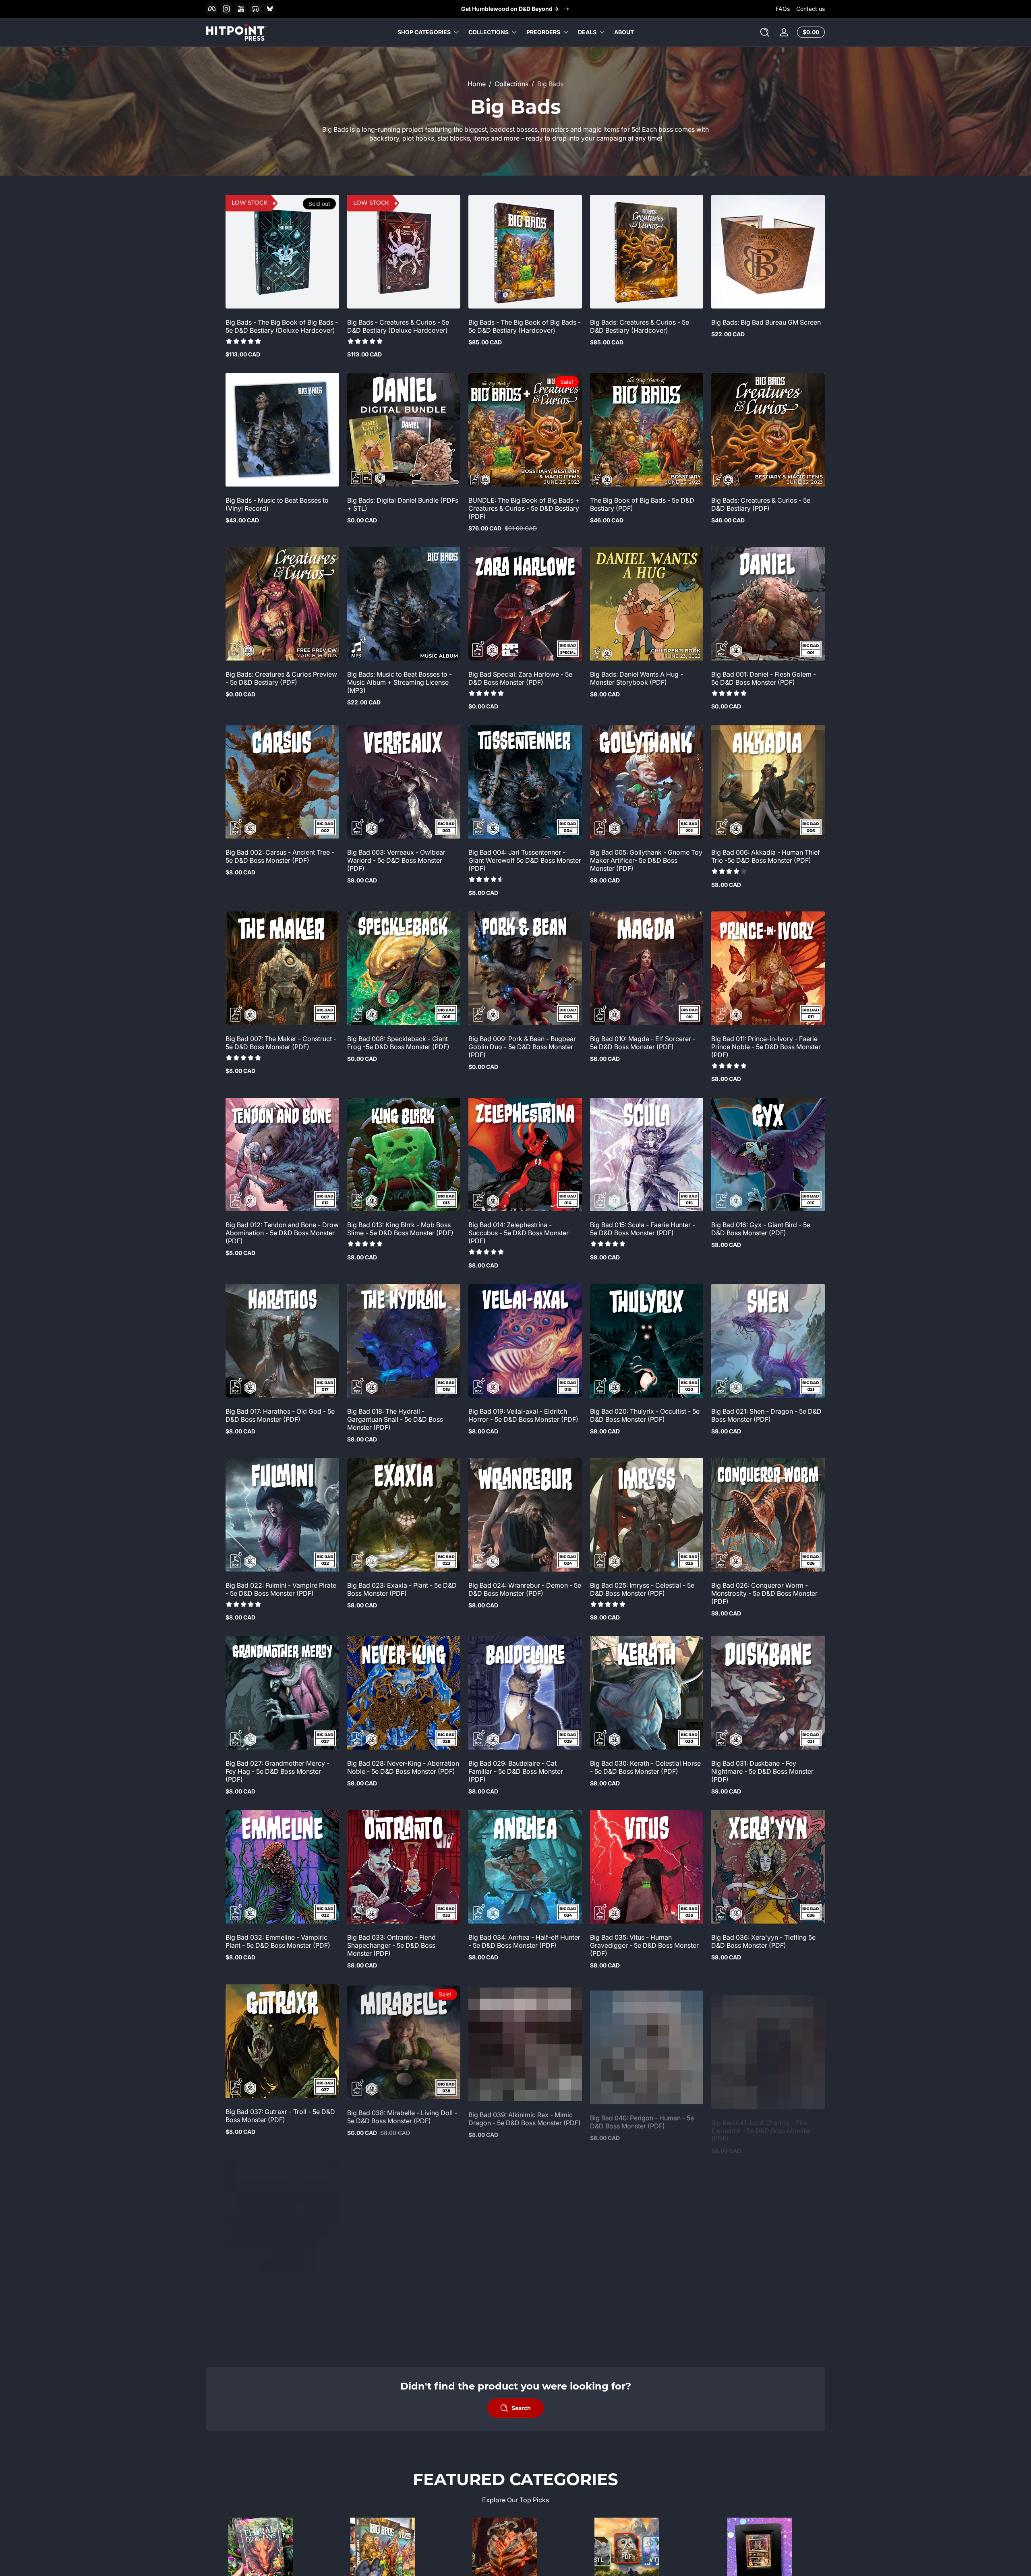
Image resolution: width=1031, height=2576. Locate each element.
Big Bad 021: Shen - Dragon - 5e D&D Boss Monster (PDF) (766, 1415)
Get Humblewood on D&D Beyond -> (510, 9)
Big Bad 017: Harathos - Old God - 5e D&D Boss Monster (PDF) (280, 1415)
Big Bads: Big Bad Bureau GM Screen (766, 322)
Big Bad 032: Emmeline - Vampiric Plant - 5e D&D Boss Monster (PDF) (278, 1941)
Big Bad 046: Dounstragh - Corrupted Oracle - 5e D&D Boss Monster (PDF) (767, 2289)
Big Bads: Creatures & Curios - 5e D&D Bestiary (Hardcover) (640, 326)
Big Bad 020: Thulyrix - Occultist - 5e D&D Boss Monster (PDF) (645, 1415)
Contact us (811, 9)
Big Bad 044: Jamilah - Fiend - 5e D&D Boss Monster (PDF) (518, 2289)
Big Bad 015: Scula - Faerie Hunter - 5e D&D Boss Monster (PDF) (643, 1229)
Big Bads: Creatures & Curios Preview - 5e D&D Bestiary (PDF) (281, 678)
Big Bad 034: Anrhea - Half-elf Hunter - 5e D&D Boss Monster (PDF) (524, 1941)
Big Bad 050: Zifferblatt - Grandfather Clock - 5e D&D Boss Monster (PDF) (646, 2455)
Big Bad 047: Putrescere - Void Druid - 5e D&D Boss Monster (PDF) (280, 2455)
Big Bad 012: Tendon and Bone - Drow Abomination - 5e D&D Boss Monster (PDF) (282, 1233)
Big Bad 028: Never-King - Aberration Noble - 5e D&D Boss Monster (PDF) (403, 1767)
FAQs (783, 9)
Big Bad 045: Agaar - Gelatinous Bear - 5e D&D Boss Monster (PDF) (645, 2289)
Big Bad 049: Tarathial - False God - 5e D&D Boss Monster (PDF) (522, 2455)
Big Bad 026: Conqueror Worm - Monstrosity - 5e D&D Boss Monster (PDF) (764, 1593)
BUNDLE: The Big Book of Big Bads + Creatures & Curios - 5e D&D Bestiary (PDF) (524, 508)
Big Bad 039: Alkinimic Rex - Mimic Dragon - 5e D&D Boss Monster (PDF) (525, 2115)
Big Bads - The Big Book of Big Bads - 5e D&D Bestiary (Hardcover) (525, 326)
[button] (765, 32)
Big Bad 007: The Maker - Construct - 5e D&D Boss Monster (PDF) (281, 1043)
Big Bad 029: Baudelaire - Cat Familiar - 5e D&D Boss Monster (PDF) (516, 1771)
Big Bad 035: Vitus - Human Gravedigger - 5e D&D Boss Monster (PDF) (644, 1945)
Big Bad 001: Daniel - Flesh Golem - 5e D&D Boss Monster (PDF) (764, 678)
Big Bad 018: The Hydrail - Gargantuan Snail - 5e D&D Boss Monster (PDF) (395, 1419)
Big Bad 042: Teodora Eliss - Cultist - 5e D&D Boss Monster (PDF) (281, 2289)
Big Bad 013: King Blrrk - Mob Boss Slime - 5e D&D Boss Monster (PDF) (400, 1229)
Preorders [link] (543, 32)
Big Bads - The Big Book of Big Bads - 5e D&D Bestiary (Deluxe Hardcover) (282, 326)
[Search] (765, 32)
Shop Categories (424, 32)
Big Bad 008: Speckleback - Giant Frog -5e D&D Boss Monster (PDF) (398, 1043)
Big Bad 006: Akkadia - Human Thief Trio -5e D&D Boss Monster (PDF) (766, 856)
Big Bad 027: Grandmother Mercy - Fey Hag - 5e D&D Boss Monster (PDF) (277, 1771)
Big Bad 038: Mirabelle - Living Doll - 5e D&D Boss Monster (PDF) (402, 2115)
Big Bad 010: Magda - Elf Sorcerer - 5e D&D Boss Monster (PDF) (643, 1043)
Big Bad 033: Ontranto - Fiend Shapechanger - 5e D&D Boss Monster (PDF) (391, 1945)
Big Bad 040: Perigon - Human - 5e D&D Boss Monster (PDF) (642, 2115)
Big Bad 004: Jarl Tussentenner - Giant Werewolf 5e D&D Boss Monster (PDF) (525, 860)
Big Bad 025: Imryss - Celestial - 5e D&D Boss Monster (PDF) (642, 1589)
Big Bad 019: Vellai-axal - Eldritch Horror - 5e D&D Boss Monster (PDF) (523, 1415)
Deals (587, 32)
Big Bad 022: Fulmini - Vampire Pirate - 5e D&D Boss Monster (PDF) (281, 1589)
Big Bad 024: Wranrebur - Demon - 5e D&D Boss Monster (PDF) (525, 1589)
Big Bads (550, 84)
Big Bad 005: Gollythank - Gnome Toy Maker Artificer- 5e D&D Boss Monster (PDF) (646, 860)
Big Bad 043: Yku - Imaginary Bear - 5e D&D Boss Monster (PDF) (401, 2289)
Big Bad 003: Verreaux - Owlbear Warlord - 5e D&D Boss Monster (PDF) (396, 860)
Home (477, 84)
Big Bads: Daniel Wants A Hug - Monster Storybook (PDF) (637, 678)
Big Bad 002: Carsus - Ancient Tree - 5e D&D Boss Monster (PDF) (280, 856)
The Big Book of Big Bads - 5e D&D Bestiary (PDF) (642, 504)
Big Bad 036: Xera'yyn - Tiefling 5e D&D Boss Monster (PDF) (763, 1941)
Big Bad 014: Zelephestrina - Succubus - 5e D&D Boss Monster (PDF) (519, 1233)
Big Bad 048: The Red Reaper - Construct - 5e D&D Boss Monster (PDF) (397, 2459)
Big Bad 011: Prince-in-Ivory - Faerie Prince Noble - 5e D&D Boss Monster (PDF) (766, 1047)
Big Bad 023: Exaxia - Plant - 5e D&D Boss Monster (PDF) (402, 1589)
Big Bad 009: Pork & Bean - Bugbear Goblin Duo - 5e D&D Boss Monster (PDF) (522, 1047)
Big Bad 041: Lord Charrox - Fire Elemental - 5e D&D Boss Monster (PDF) (761, 2119)
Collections (489, 32)
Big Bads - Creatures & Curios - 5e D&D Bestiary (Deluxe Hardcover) (398, 326)
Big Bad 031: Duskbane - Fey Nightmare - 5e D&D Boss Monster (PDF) (762, 1771)
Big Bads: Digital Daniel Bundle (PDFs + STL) (403, 504)
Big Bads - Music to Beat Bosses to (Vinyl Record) (277, 504)
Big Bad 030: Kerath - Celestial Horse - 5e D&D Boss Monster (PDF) (645, 1767)
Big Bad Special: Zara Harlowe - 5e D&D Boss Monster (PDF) (520, 678)
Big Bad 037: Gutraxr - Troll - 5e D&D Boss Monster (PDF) (280, 2115)
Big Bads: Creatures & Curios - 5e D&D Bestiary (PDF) (761, 504)
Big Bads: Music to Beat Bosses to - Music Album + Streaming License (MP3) (400, 682)
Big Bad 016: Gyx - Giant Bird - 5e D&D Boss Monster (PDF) (761, 1229)
